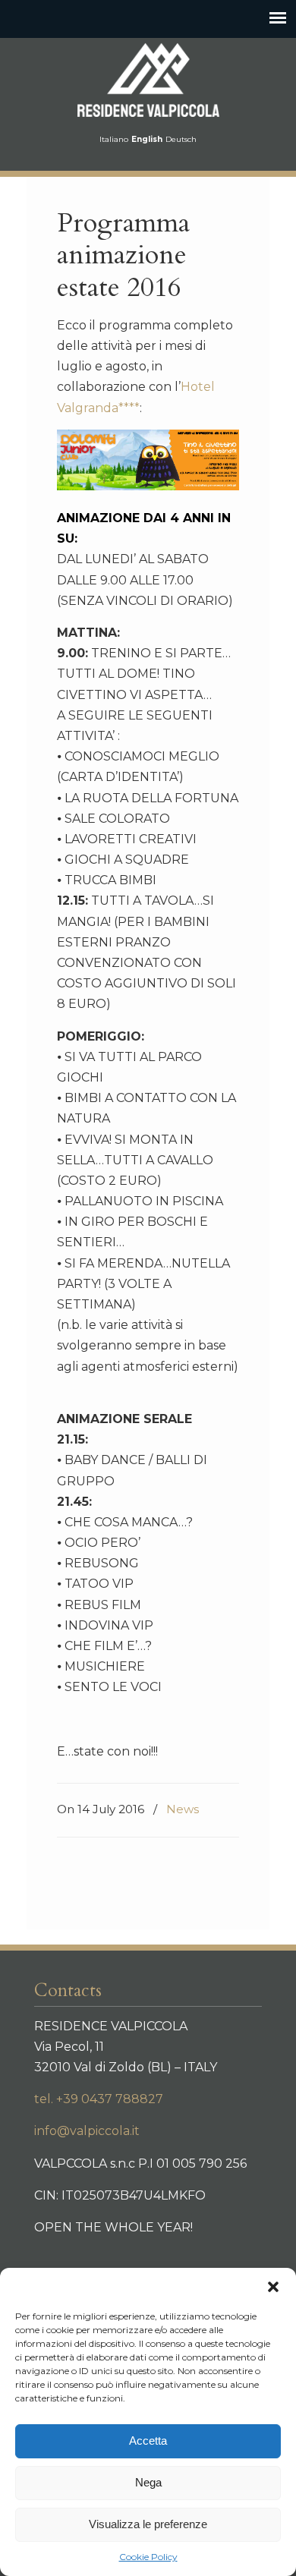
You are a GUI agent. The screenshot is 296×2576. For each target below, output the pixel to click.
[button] (273, 2287)
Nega (148, 2482)
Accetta (148, 2441)
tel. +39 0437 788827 (99, 2099)
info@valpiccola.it (87, 2131)
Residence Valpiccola (148, 80)
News (183, 1809)
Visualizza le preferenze (148, 2524)
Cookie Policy (148, 2557)
